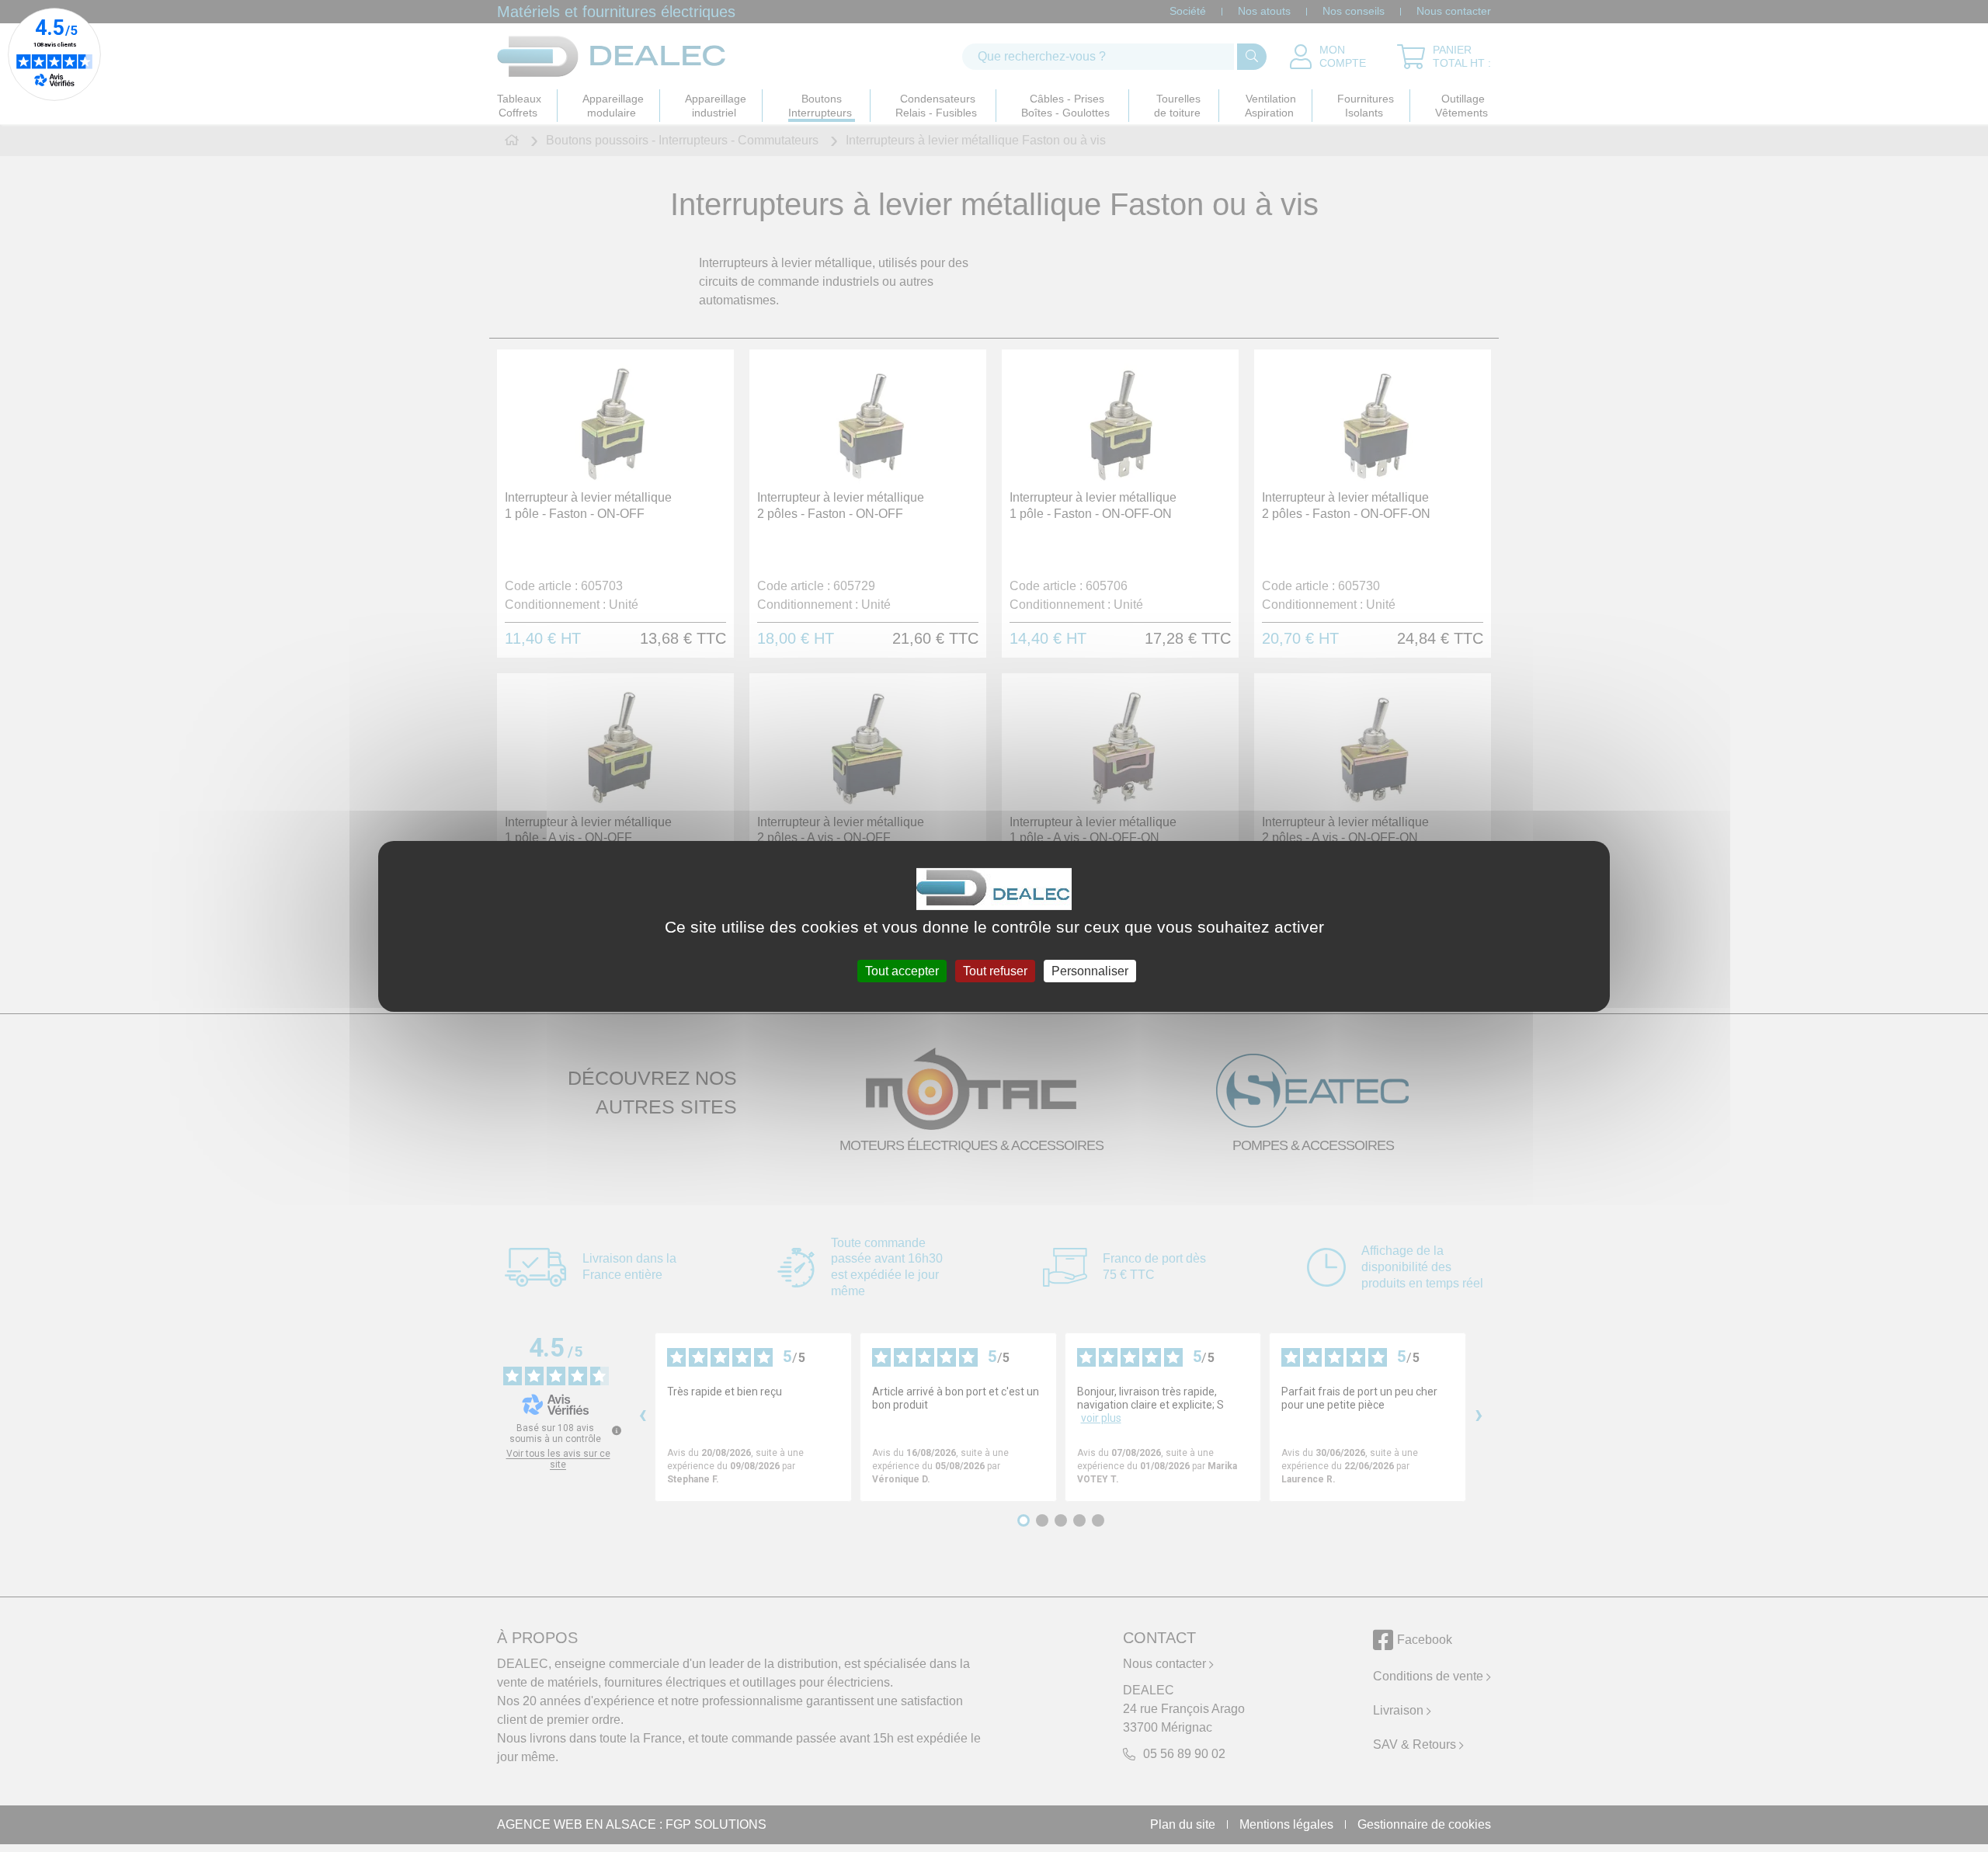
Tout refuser (995, 970)
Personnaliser (1090, 970)
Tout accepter (902, 970)
